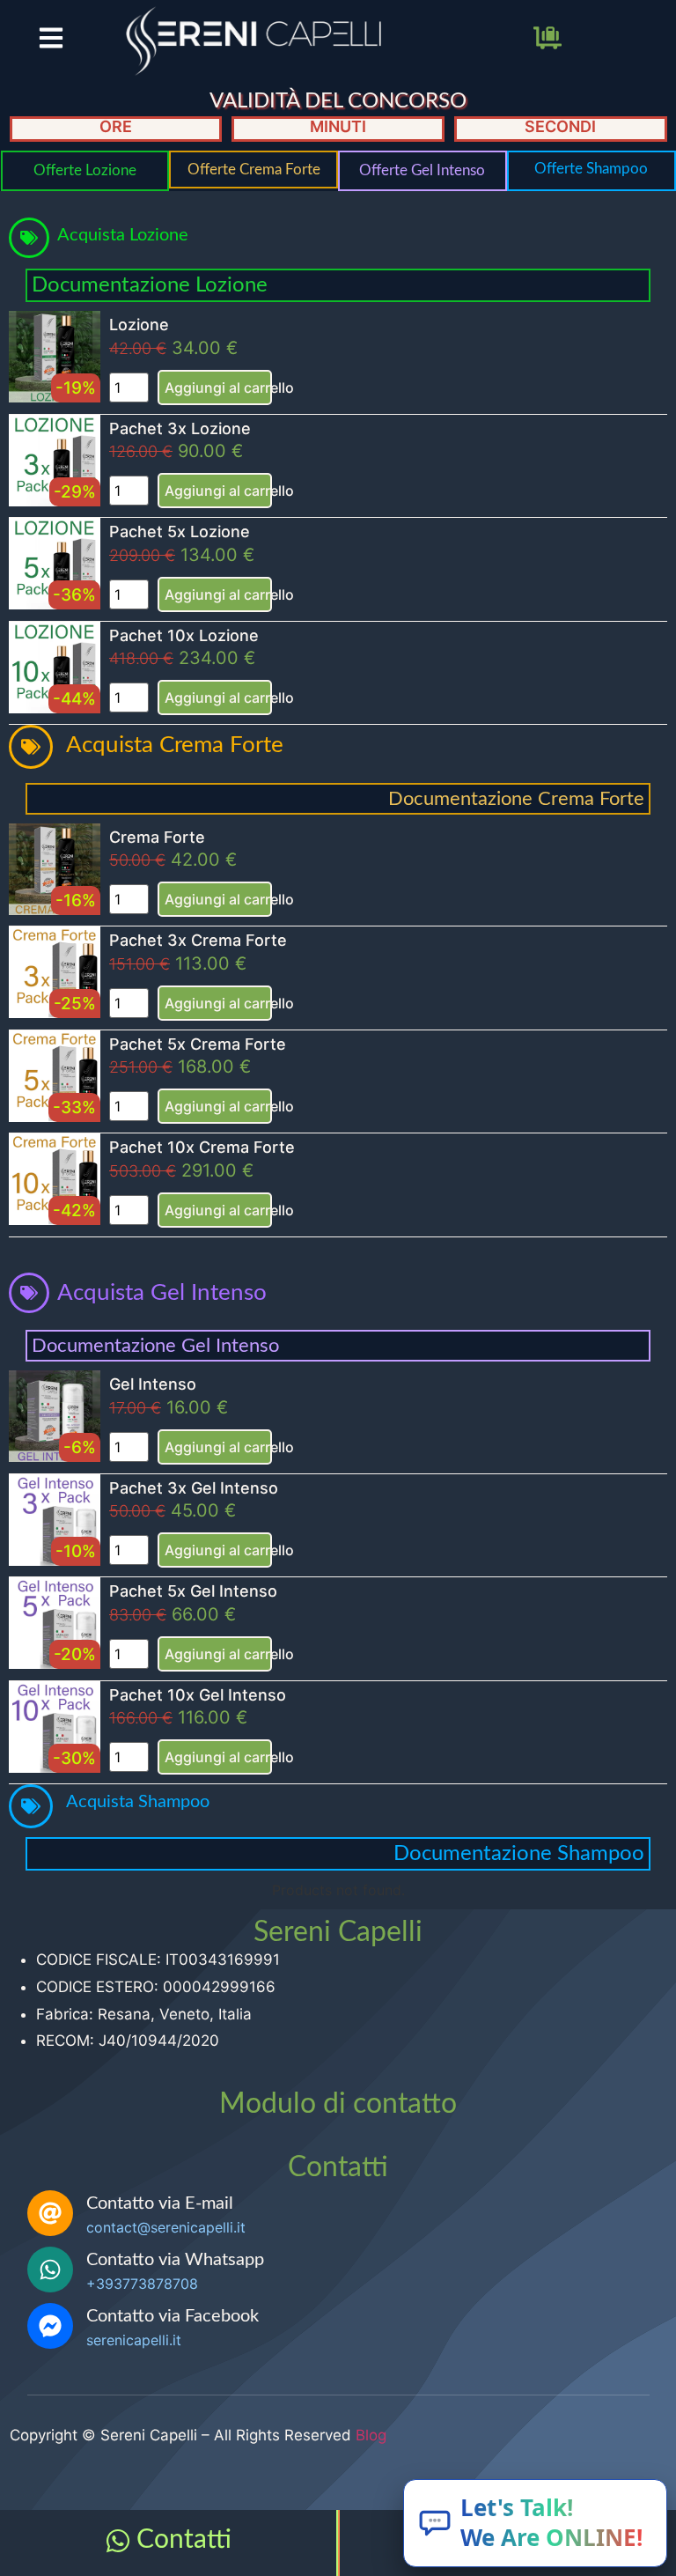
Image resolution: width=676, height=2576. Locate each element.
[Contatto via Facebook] (50, 2326)
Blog (371, 2435)
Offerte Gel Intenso (422, 170)
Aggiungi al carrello (218, 388)
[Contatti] (118, 2541)
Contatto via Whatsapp (175, 2260)
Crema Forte (157, 837)
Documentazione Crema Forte (516, 799)
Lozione (139, 325)
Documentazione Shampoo (519, 1854)
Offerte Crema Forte (254, 170)
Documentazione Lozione (150, 285)
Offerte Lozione (85, 170)
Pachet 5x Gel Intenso (193, 1591)
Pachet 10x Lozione (184, 635)
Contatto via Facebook (173, 2316)
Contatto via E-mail (160, 2203)
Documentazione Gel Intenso (155, 1346)
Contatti (184, 2540)
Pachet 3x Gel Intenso (194, 1488)
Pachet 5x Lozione (180, 531)
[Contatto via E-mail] (50, 2213)
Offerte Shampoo (591, 169)
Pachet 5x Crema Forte (198, 1044)
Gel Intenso (153, 1384)
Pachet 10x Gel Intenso (198, 1695)
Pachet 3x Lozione (180, 428)
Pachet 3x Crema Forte (198, 940)
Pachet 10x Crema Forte (202, 1147)
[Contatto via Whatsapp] (50, 2270)
